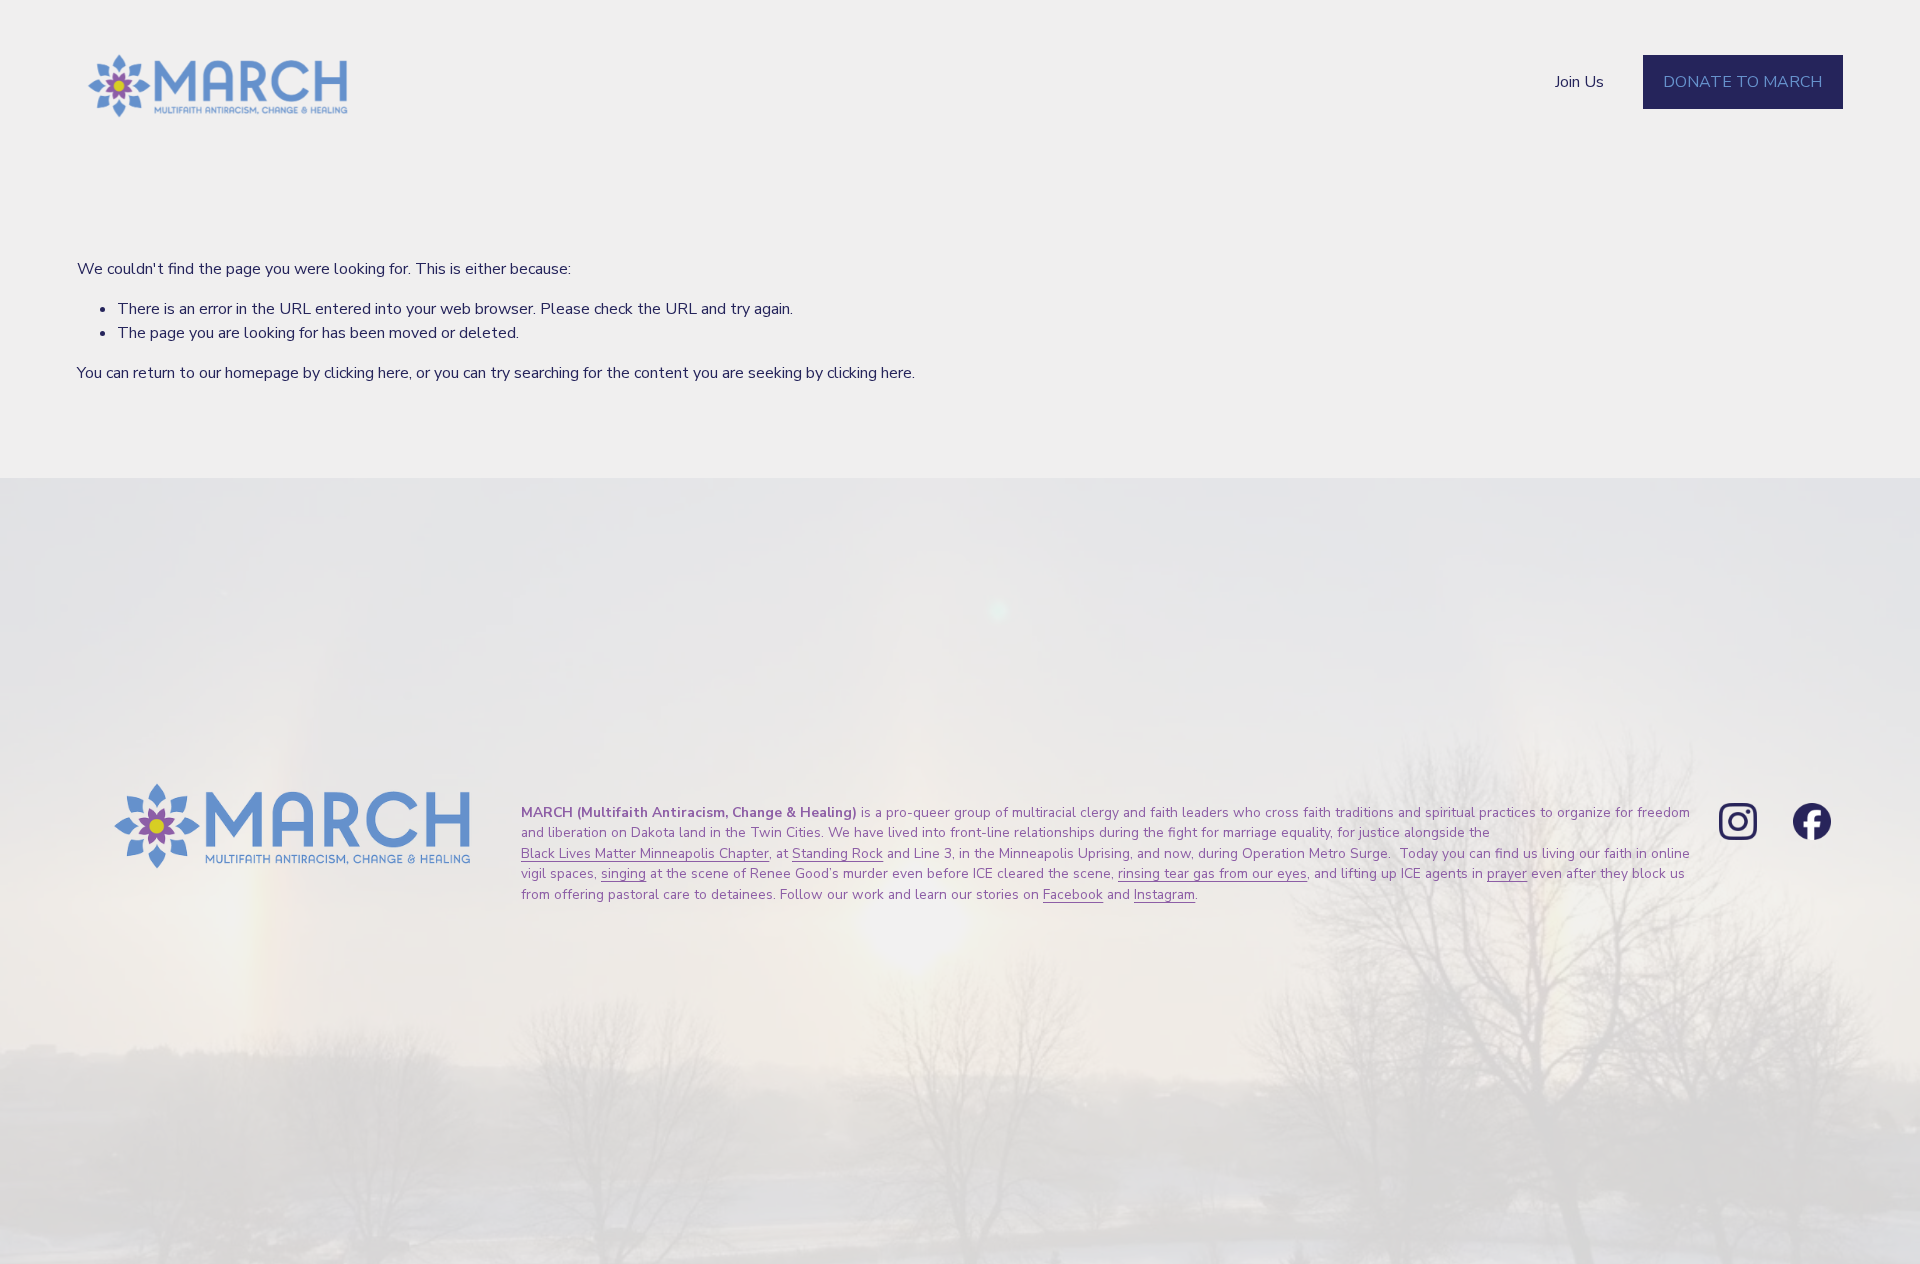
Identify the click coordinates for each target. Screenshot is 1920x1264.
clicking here (366, 373)
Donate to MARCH (1742, 82)
